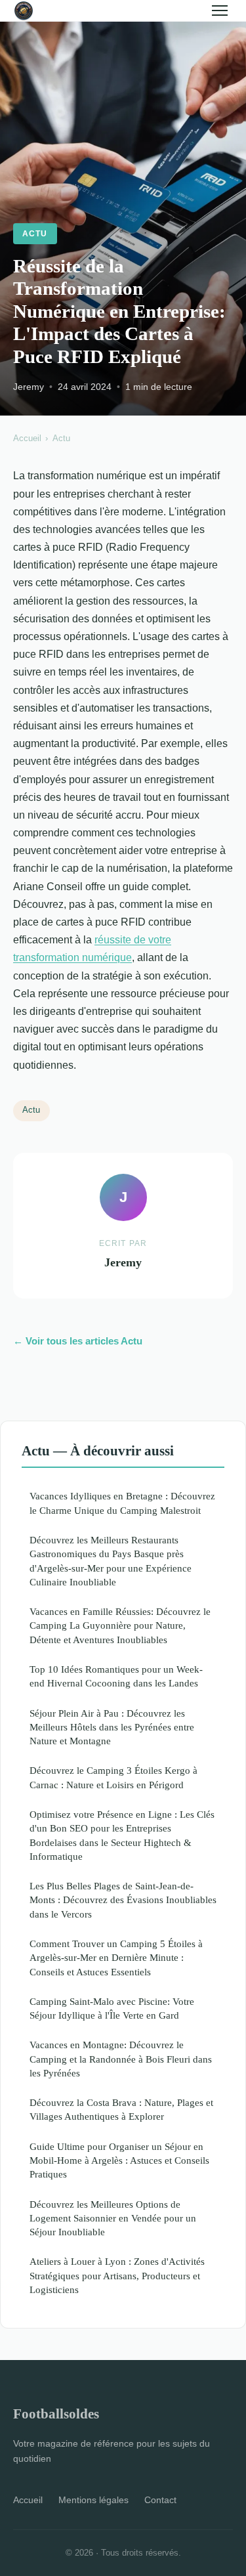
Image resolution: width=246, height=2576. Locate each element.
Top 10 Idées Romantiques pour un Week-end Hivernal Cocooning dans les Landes (116, 1676)
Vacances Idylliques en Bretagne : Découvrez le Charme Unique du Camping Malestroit (122, 1503)
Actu (35, 234)
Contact (160, 2500)
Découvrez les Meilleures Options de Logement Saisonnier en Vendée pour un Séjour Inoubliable (113, 2218)
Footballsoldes (56, 2414)
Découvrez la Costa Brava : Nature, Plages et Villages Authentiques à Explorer (121, 2109)
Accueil (27, 438)
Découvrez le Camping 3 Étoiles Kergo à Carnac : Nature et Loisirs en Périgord (113, 1777)
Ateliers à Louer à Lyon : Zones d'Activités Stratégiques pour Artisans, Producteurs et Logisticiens (117, 2275)
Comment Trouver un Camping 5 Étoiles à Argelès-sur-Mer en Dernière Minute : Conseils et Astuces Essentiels (116, 1958)
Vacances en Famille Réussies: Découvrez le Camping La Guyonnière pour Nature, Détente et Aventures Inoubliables (120, 1625)
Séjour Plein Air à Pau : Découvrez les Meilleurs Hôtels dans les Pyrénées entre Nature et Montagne (112, 1727)
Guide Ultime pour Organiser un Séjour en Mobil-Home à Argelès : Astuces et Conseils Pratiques (119, 2160)
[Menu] (220, 11)
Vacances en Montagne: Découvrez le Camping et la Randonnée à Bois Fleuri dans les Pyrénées (121, 2059)
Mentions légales (93, 2500)
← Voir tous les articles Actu (78, 1341)
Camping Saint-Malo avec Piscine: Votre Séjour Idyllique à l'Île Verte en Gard (112, 2008)
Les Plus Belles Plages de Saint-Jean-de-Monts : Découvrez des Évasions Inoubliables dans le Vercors (123, 1900)
